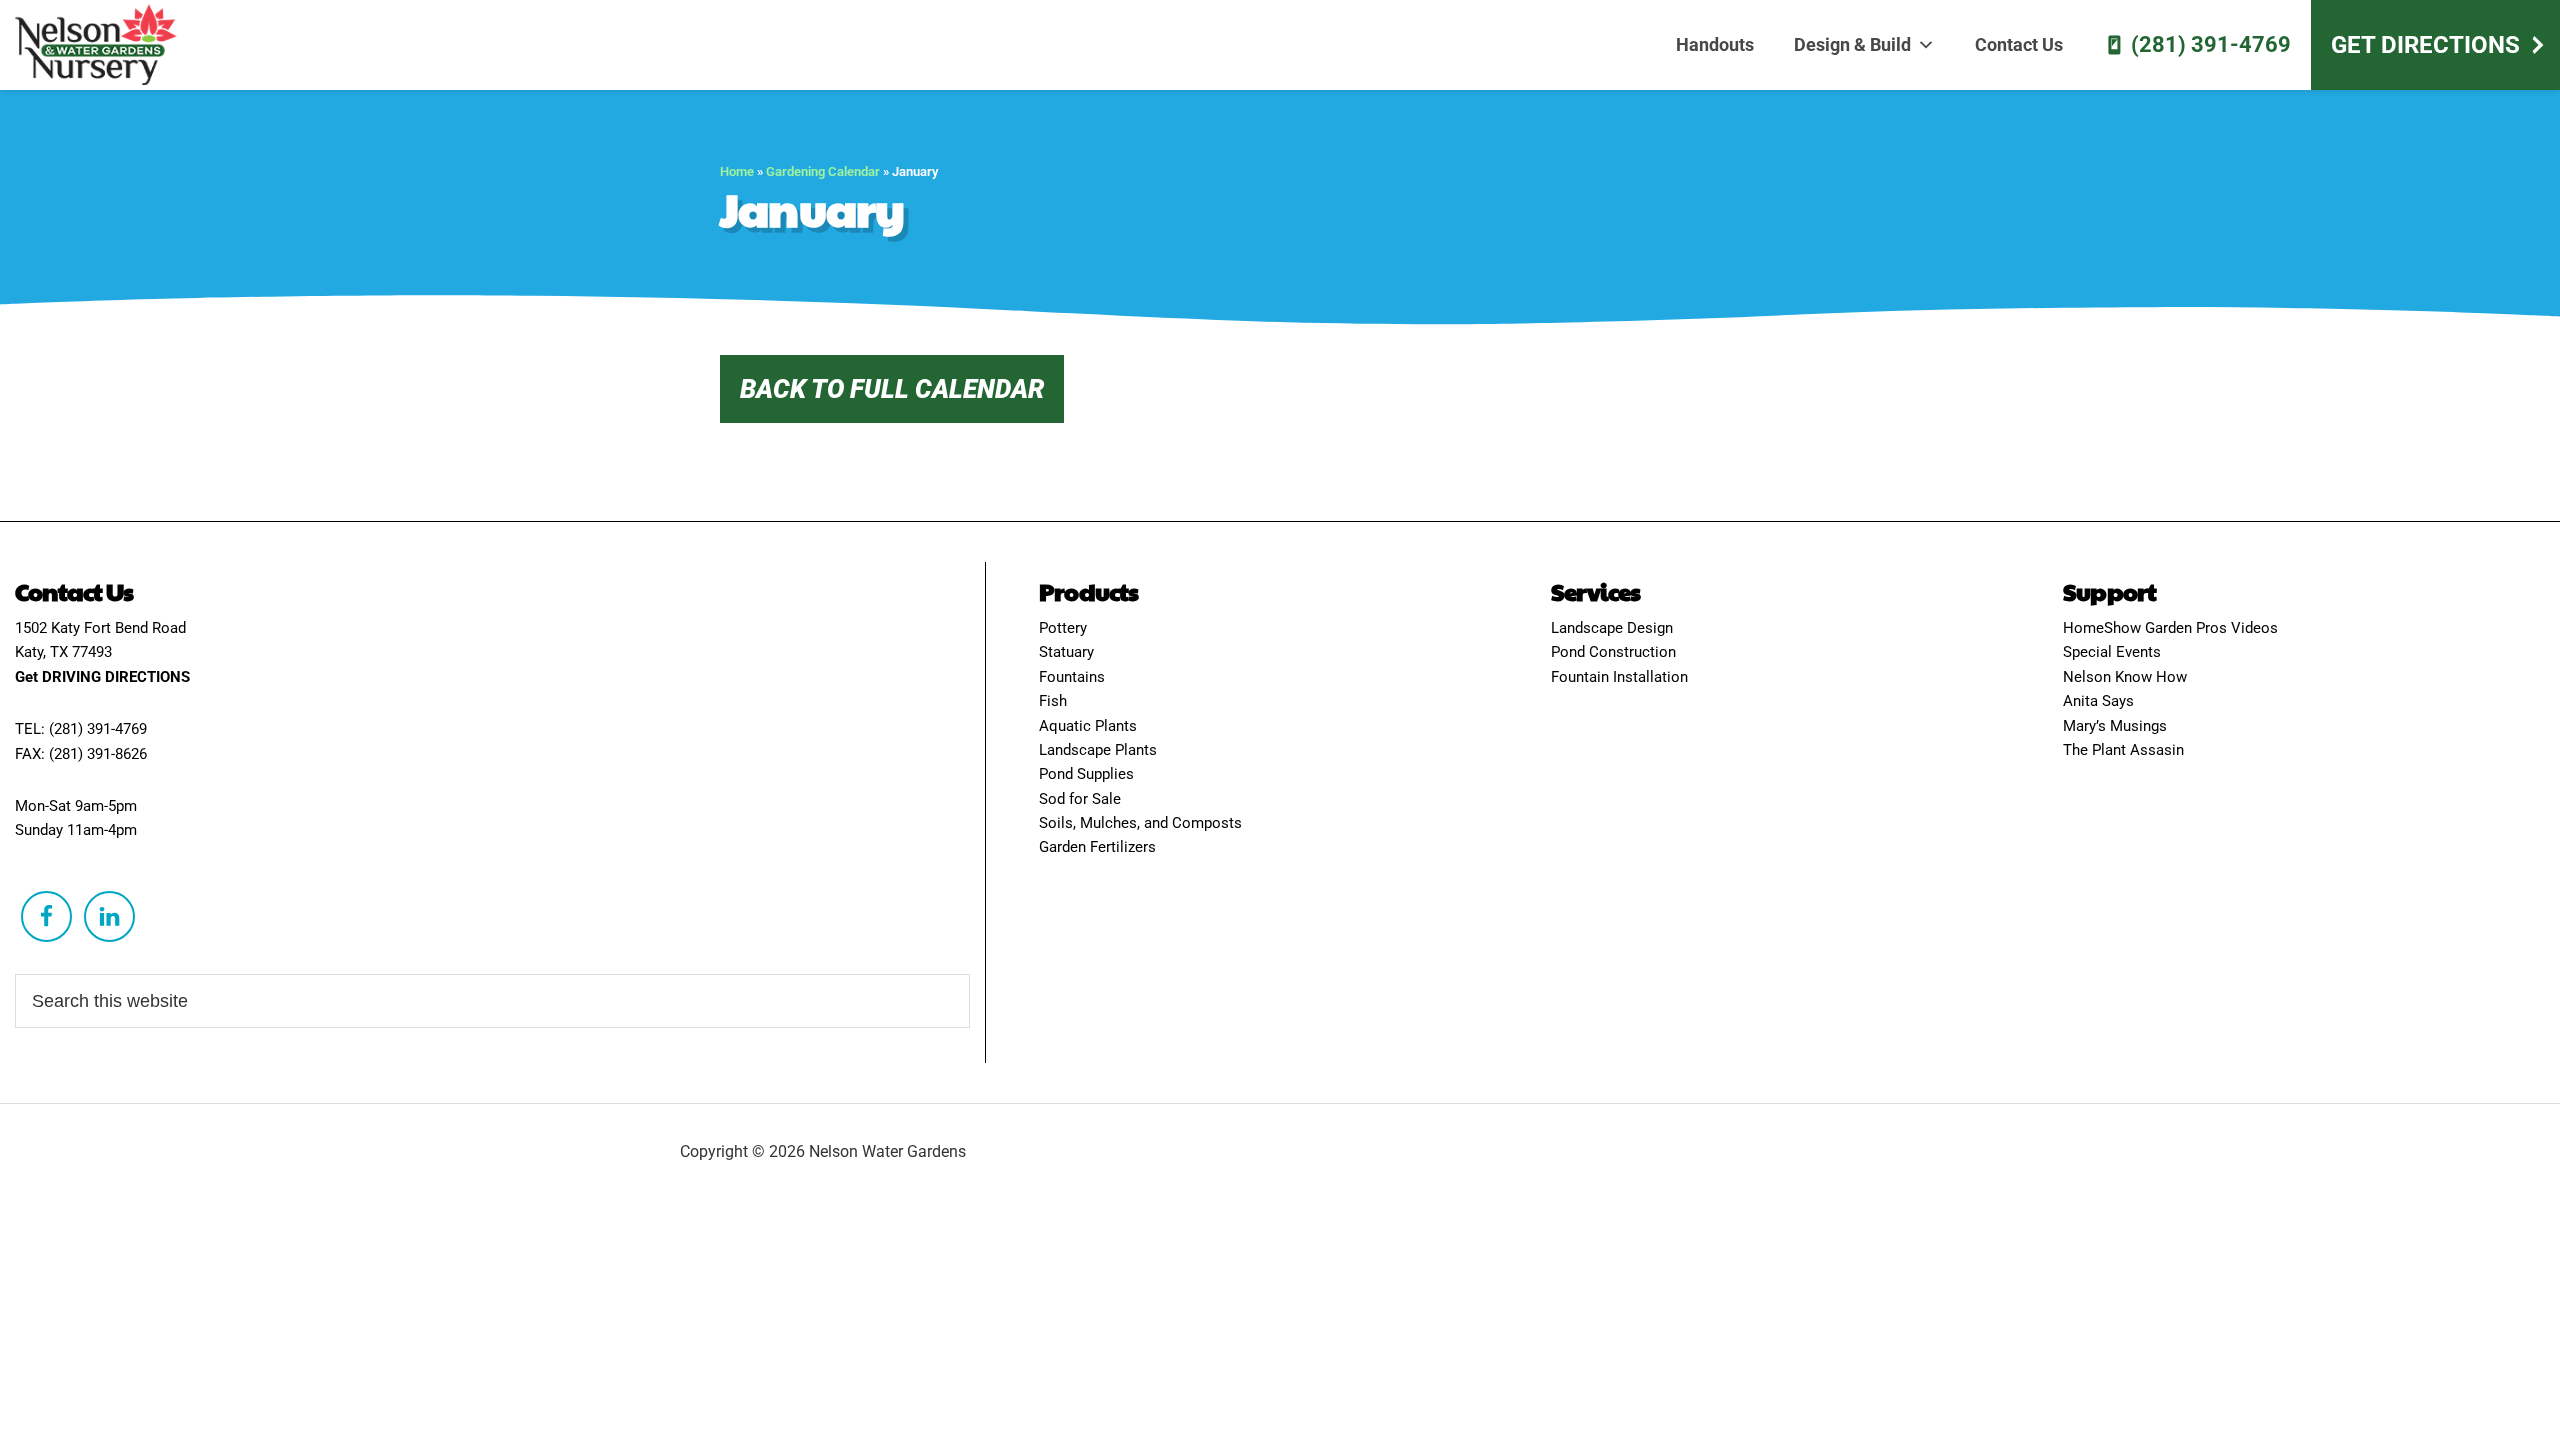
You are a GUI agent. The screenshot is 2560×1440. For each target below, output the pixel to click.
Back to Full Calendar (892, 389)
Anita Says (2098, 701)
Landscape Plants (1098, 750)
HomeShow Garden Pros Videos (2170, 628)
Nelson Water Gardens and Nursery (105, 45)
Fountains (1072, 677)
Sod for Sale (1080, 799)
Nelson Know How (2125, 677)
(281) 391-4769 (2211, 44)
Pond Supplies (1086, 774)
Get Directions (2425, 45)
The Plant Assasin (2123, 750)
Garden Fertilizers (1097, 847)
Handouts (1715, 44)
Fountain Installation (1619, 677)
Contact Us (2019, 44)
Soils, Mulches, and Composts (1140, 823)
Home (737, 171)
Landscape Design (1612, 628)
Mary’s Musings (2115, 726)
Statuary (1066, 652)
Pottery (1063, 628)
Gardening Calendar (823, 171)
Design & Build (1852, 44)
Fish (1053, 701)
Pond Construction (1613, 652)
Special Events (2112, 652)
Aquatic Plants (1088, 726)
